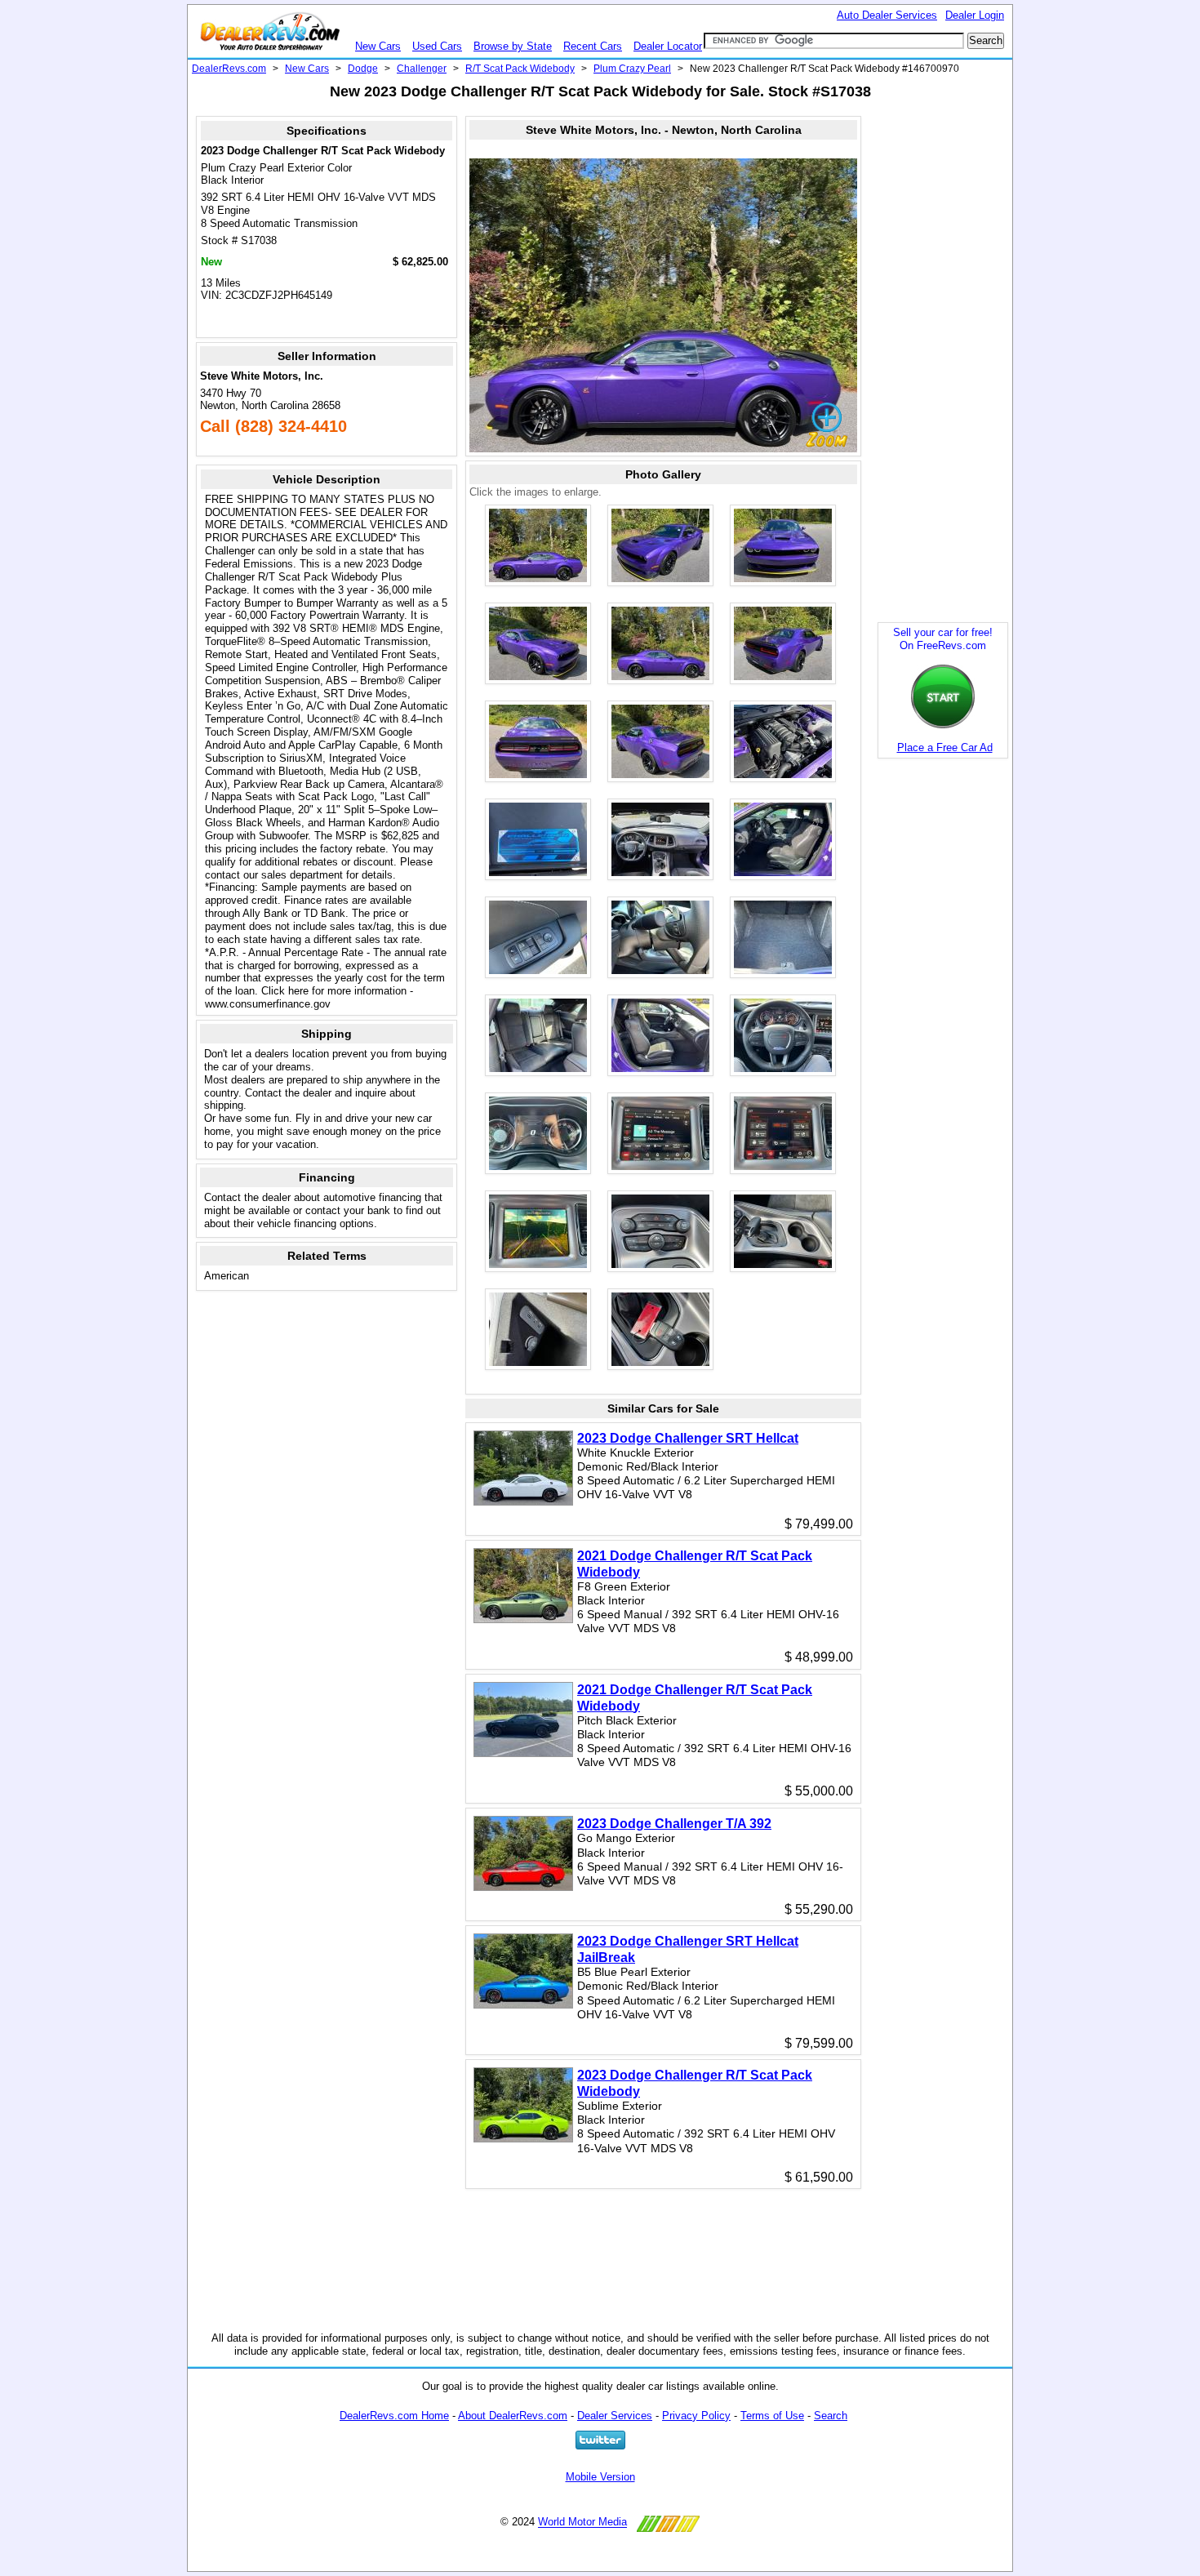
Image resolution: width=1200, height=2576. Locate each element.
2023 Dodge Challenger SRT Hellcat (688, 1438)
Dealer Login (975, 15)
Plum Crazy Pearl (632, 69)
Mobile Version (600, 2477)
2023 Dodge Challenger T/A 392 (674, 1824)
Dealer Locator (668, 46)
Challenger (422, 69)
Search (831, 2416)
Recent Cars (593, 46)
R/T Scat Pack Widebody (520, 69)
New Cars (378, 46)
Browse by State (513, 46)
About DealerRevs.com (513, 2416)
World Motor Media (582, 2523)
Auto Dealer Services (887, 15)
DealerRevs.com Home (394, 2416)
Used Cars (437, 46)
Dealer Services (615, 2416)
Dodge (363, 69)
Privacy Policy (696, 2416)
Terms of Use (772, 2416)
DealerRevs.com (229, 69)
